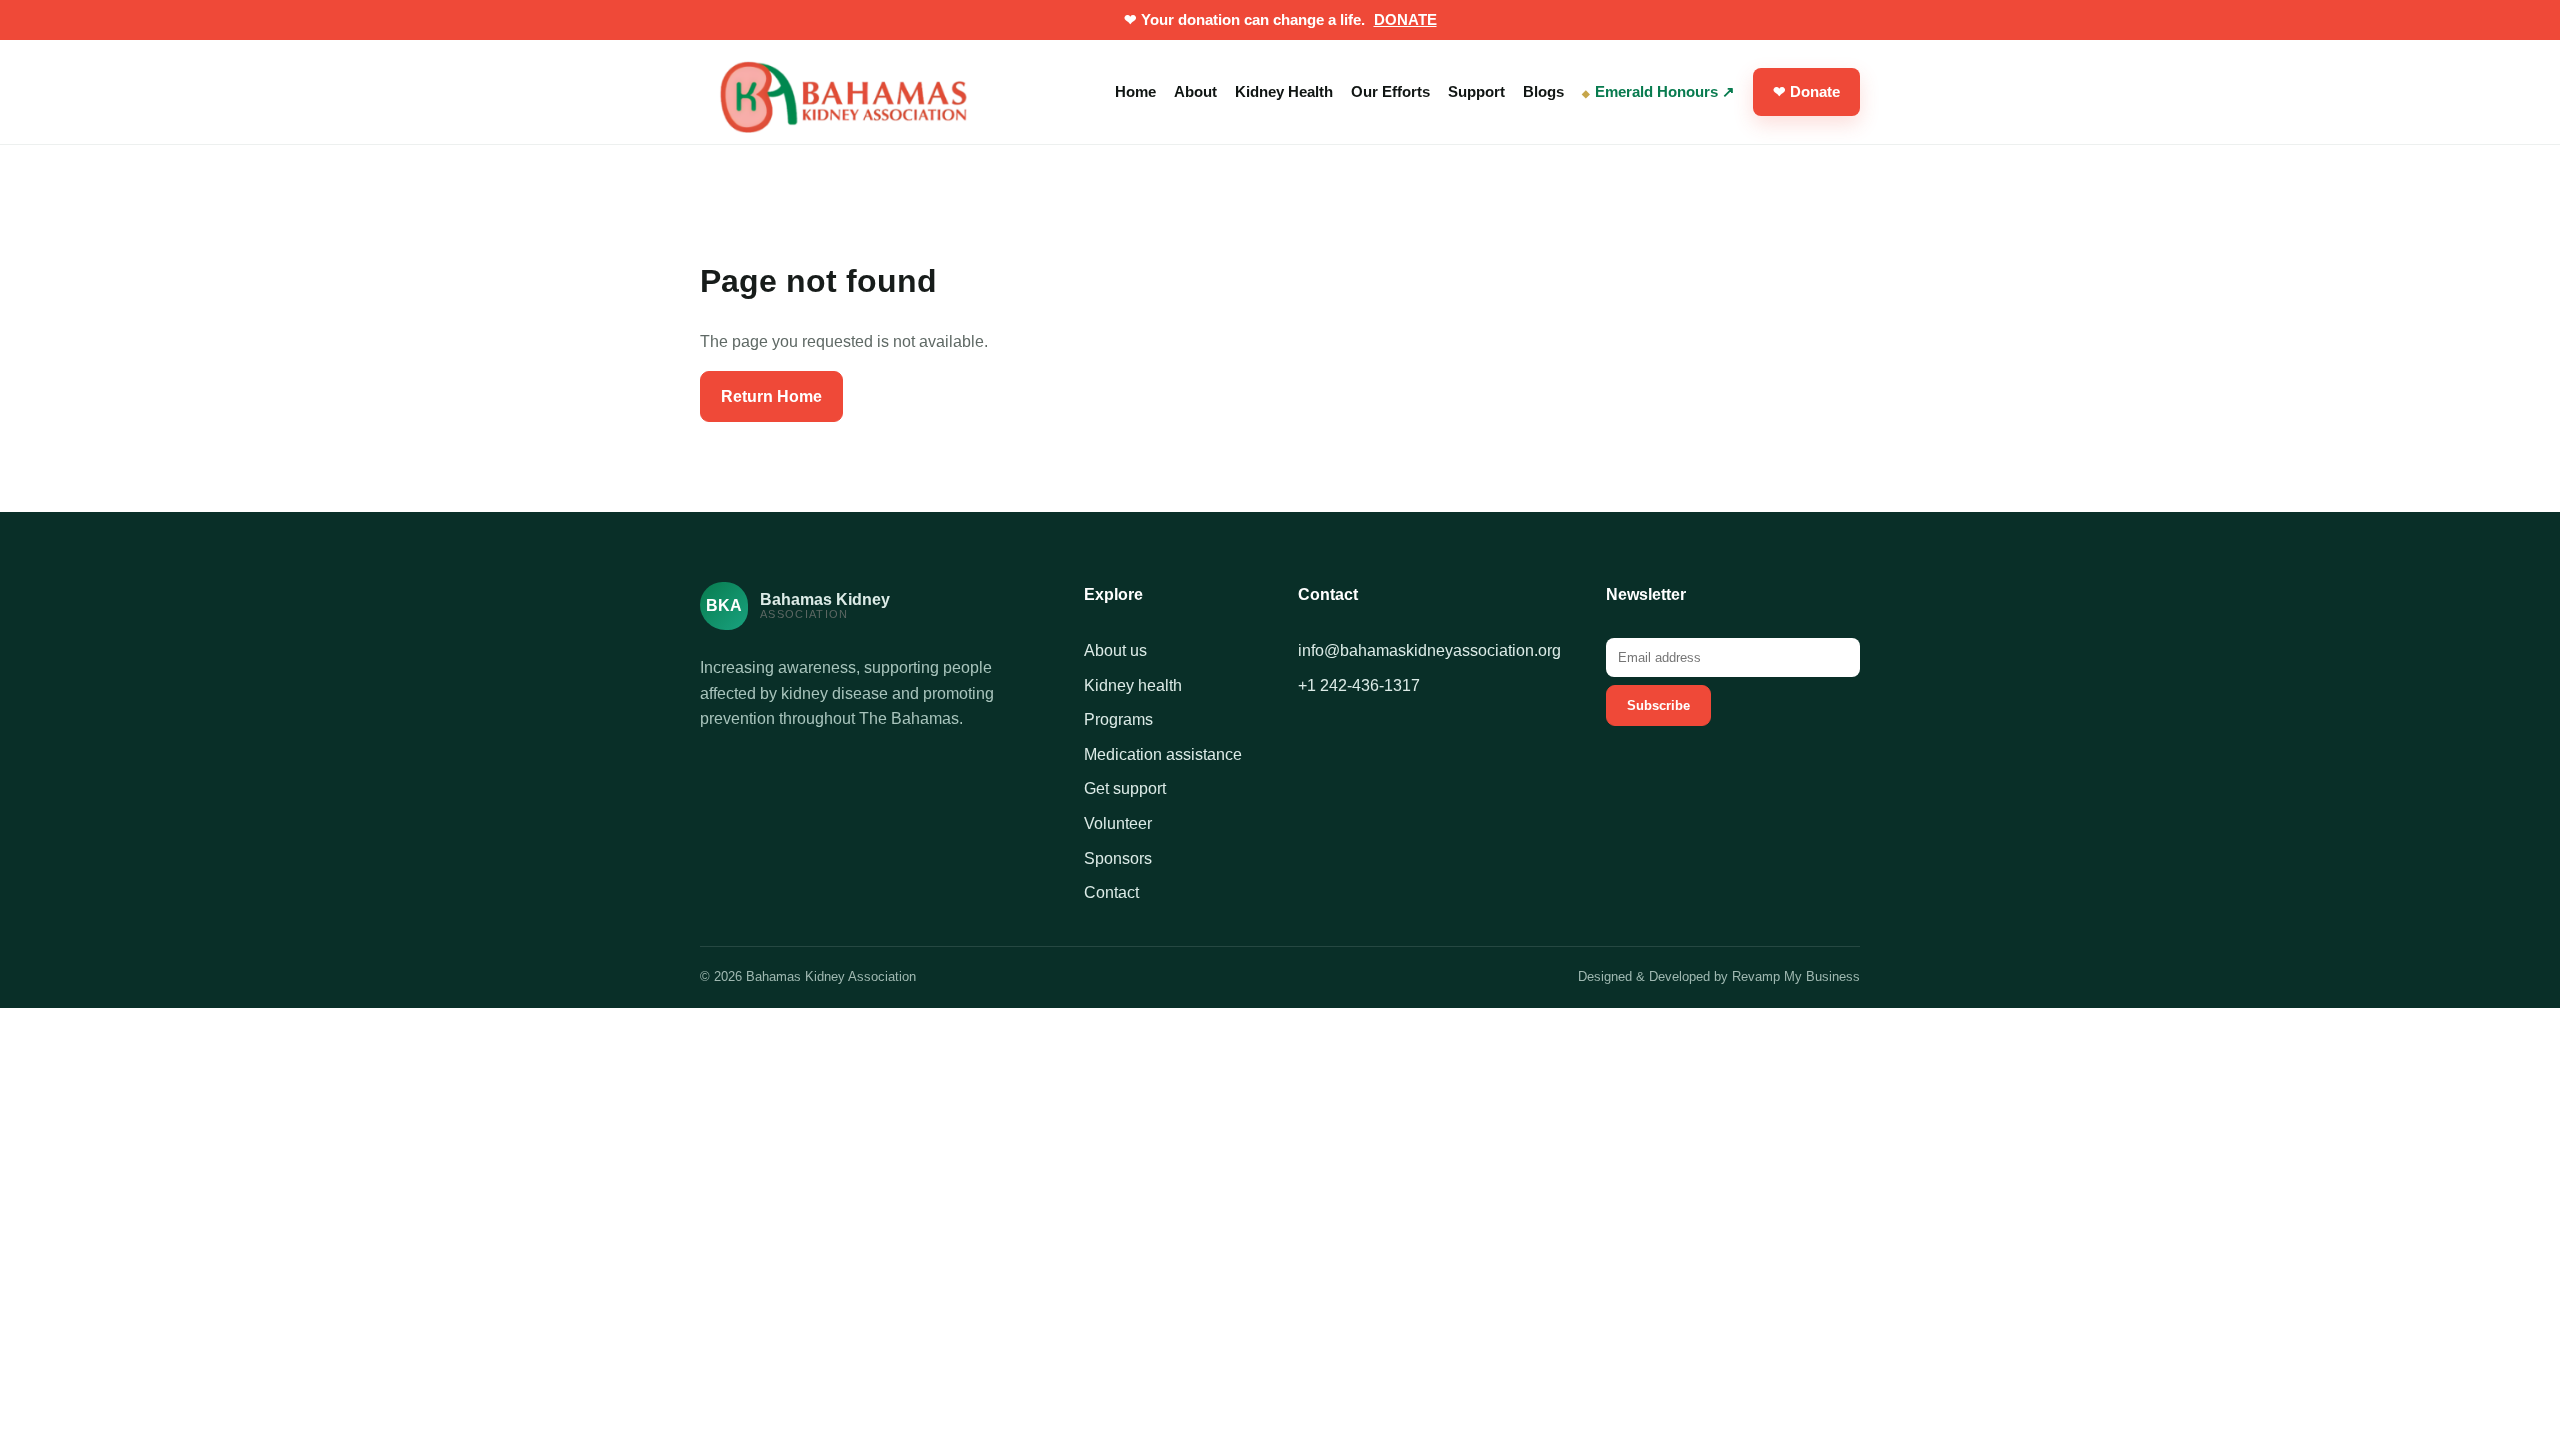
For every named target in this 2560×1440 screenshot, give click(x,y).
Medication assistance (1163, 754)
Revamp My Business (1796, 976)
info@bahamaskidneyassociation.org (1429, 650)
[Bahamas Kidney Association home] (850, 92)
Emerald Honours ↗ (1665, 91)
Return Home (771, 396)
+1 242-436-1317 (1359, 685)
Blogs (1543, 91)
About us (1115, 650)
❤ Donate (1806, 91)
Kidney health (1133, 685)
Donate (1405, 19)
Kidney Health (1284, 91)
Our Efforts (1390, 91)
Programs (1118, 719)
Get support (1125, 788)
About (1195, 91)
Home (1135, 91)
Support (1476, 91)
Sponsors (1118, 858)
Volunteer (1118, 823)
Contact (1111, 892)
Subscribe (1658, 705)
